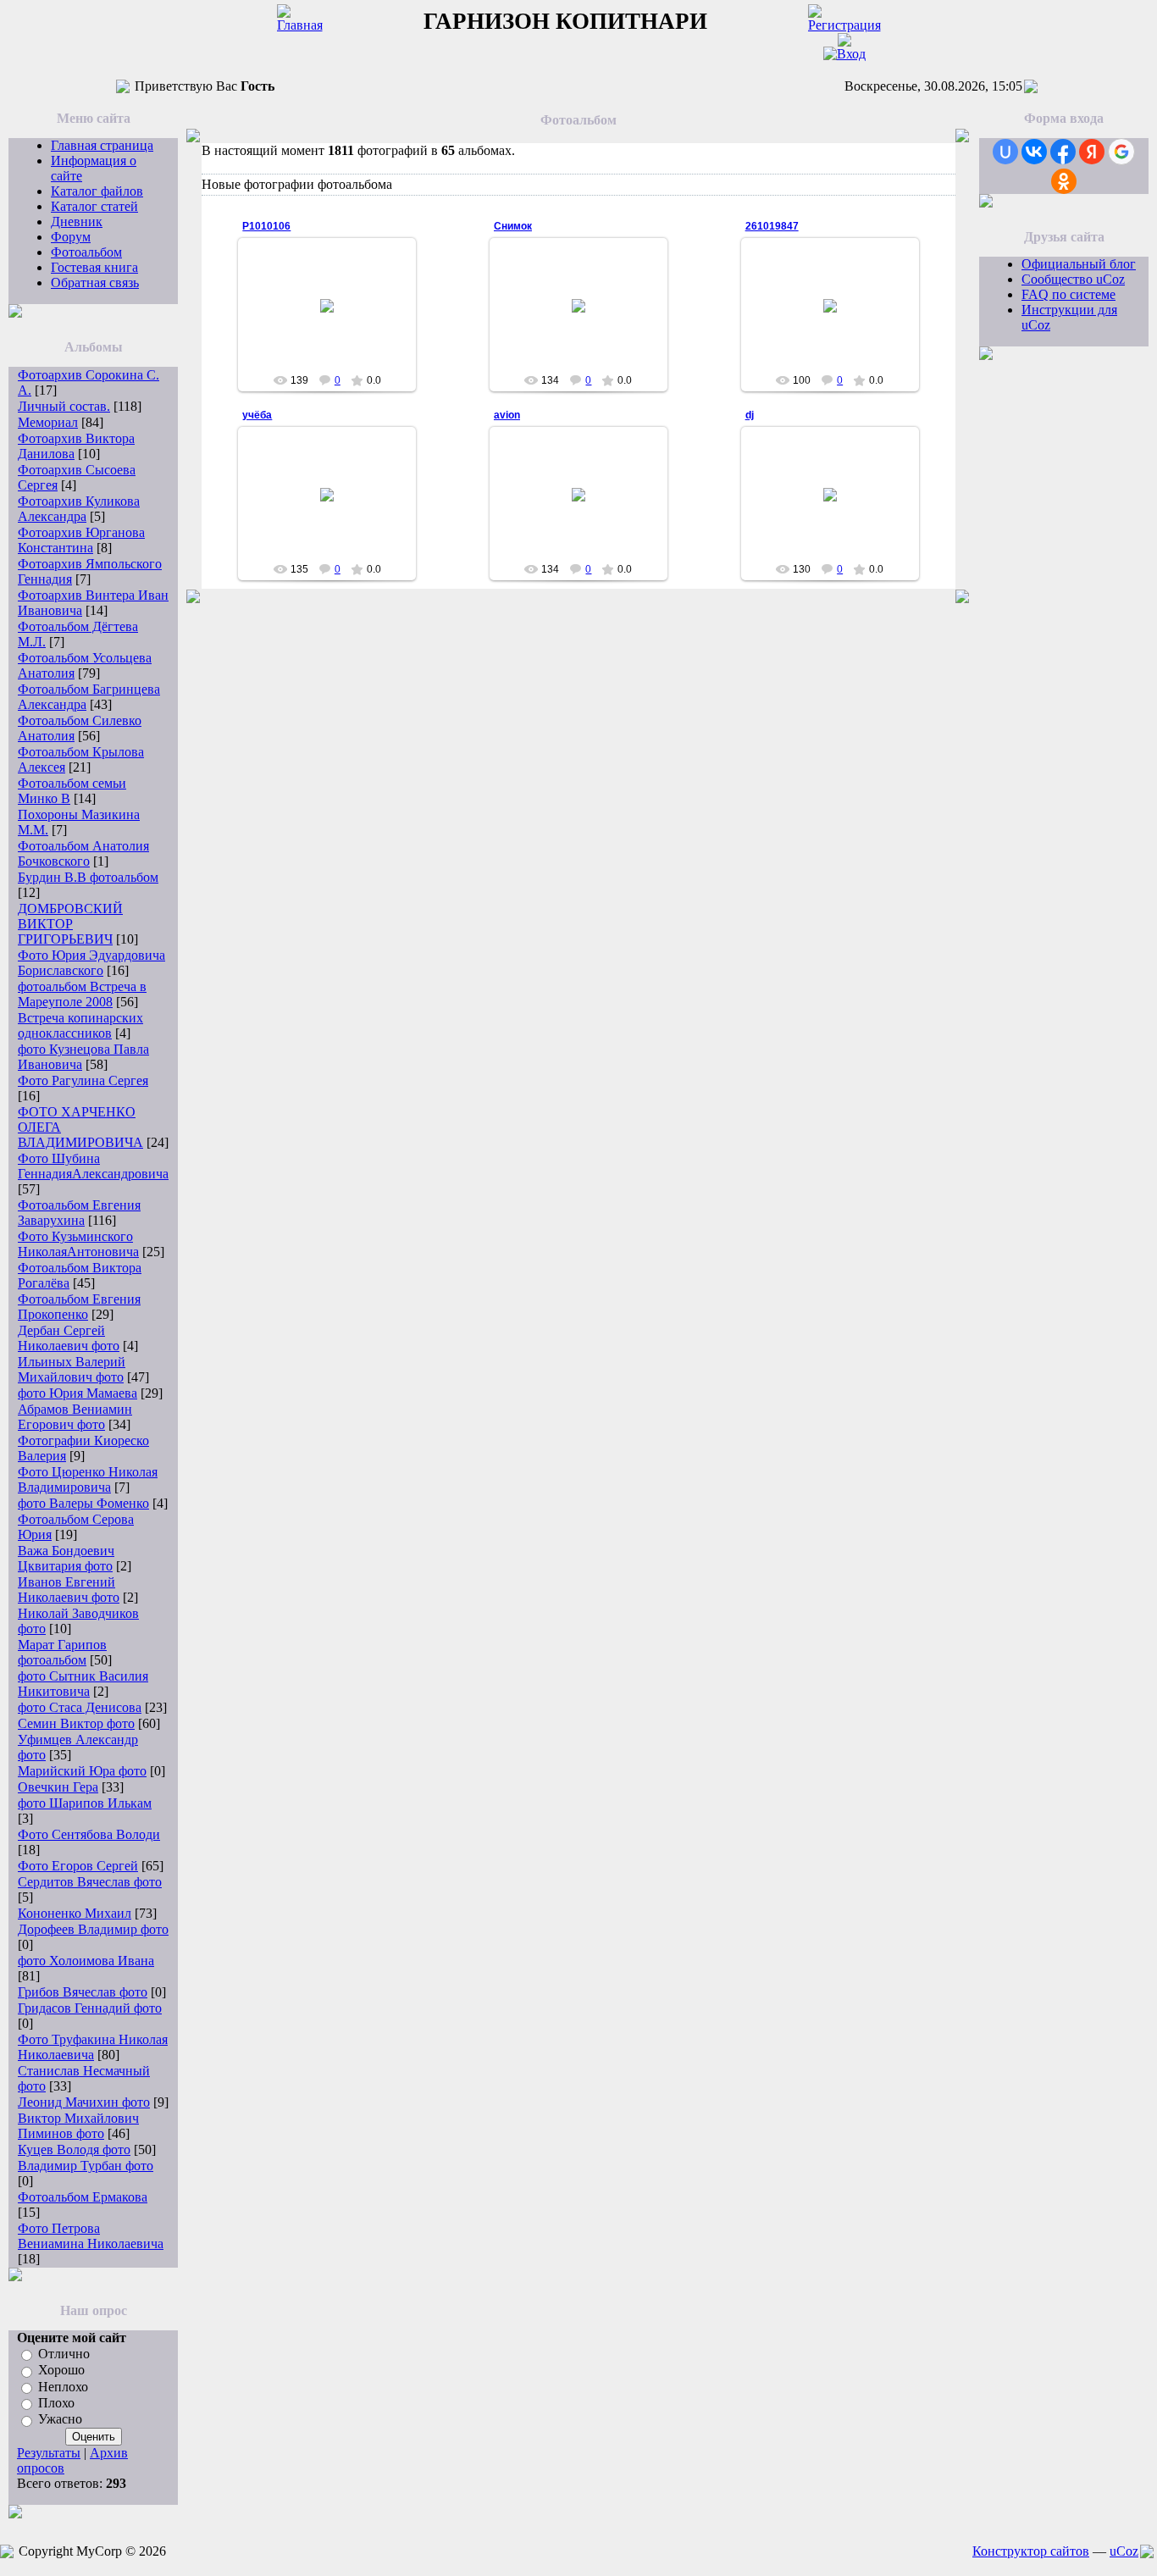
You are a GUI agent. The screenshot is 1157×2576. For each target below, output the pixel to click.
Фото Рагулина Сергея (83, 1080)
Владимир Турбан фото (86, 2166)
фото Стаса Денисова (80, 1707)
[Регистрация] (844, 25)
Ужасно (60, 2420)
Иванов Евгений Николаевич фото (69, 1590)
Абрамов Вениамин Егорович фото (75, 1417)
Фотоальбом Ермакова (83, 2197)
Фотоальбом (86, 252)
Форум (71, 237)
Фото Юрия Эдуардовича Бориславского (91, 963)
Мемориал (48, 422)
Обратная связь (95, 283)
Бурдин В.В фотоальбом (88, 877)
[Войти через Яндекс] (1092, 152)
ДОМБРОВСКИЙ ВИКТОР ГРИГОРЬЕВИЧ (70, 924)
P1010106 (266, 226)
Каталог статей (94, 206)
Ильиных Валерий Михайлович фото (72, 1369)
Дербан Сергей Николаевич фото (69, 1338)
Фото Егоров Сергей (78, 1866)
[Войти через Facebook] (1063, 152)
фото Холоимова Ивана (86, 1961)
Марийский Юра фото (82, 1771)
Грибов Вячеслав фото (83, 1992)
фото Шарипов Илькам (85, 1803)
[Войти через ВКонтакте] (1034, 152)
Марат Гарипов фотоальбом (62, 1652)
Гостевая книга (94, 267)
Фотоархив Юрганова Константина (81, 540)
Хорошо (61, 2371)
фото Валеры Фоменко (83, 1503)
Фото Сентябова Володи (89, 1834)
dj (750, 415)
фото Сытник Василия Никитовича (83, 1684)
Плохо (56, 2403)
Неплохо (63, 2387)
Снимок (513, 226)
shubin (335, 337)
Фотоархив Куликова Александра (79, 509)
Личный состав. (64, 406)
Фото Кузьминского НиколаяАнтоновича (78, 1244)
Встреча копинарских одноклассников (80, 1025)
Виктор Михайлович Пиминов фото (78, 2126)
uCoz (1124, 2551)
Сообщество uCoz (1073, 279)
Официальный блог (1079, 264)
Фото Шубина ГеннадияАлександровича (93, 1166)
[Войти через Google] (1121, 152)
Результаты (49, 2453)
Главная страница (102, 145)
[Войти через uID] (1005, 152)
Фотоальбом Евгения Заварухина (79, 1213)
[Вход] (844, 54)
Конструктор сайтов (1031, 2551)
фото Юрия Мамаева (78, 1393)
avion (507, 415)
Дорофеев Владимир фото (93, 1929)
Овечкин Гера (58, 1787)
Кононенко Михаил (75, 1913)
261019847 (772, 226)
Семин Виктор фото (76, 1723)
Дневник (77, 222)
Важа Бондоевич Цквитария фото (66, 1558)
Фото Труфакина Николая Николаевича (93, 2047)
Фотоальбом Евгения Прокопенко (79, 1307)
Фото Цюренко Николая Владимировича (88, 1479)
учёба (257, 415)
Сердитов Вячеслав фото (90, 1882)
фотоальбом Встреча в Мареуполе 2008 (82, 994)
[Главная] (300, 25)
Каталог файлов (97, 191)
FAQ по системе (1068, 294)
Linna (335, 514)
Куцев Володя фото (74, 2149)
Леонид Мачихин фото (84, 2102)
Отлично (64, 2354)
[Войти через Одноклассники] (1064, 181)
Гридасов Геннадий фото (90, 2008)
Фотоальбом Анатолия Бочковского (83, 853)
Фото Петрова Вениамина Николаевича (91, 2236)
